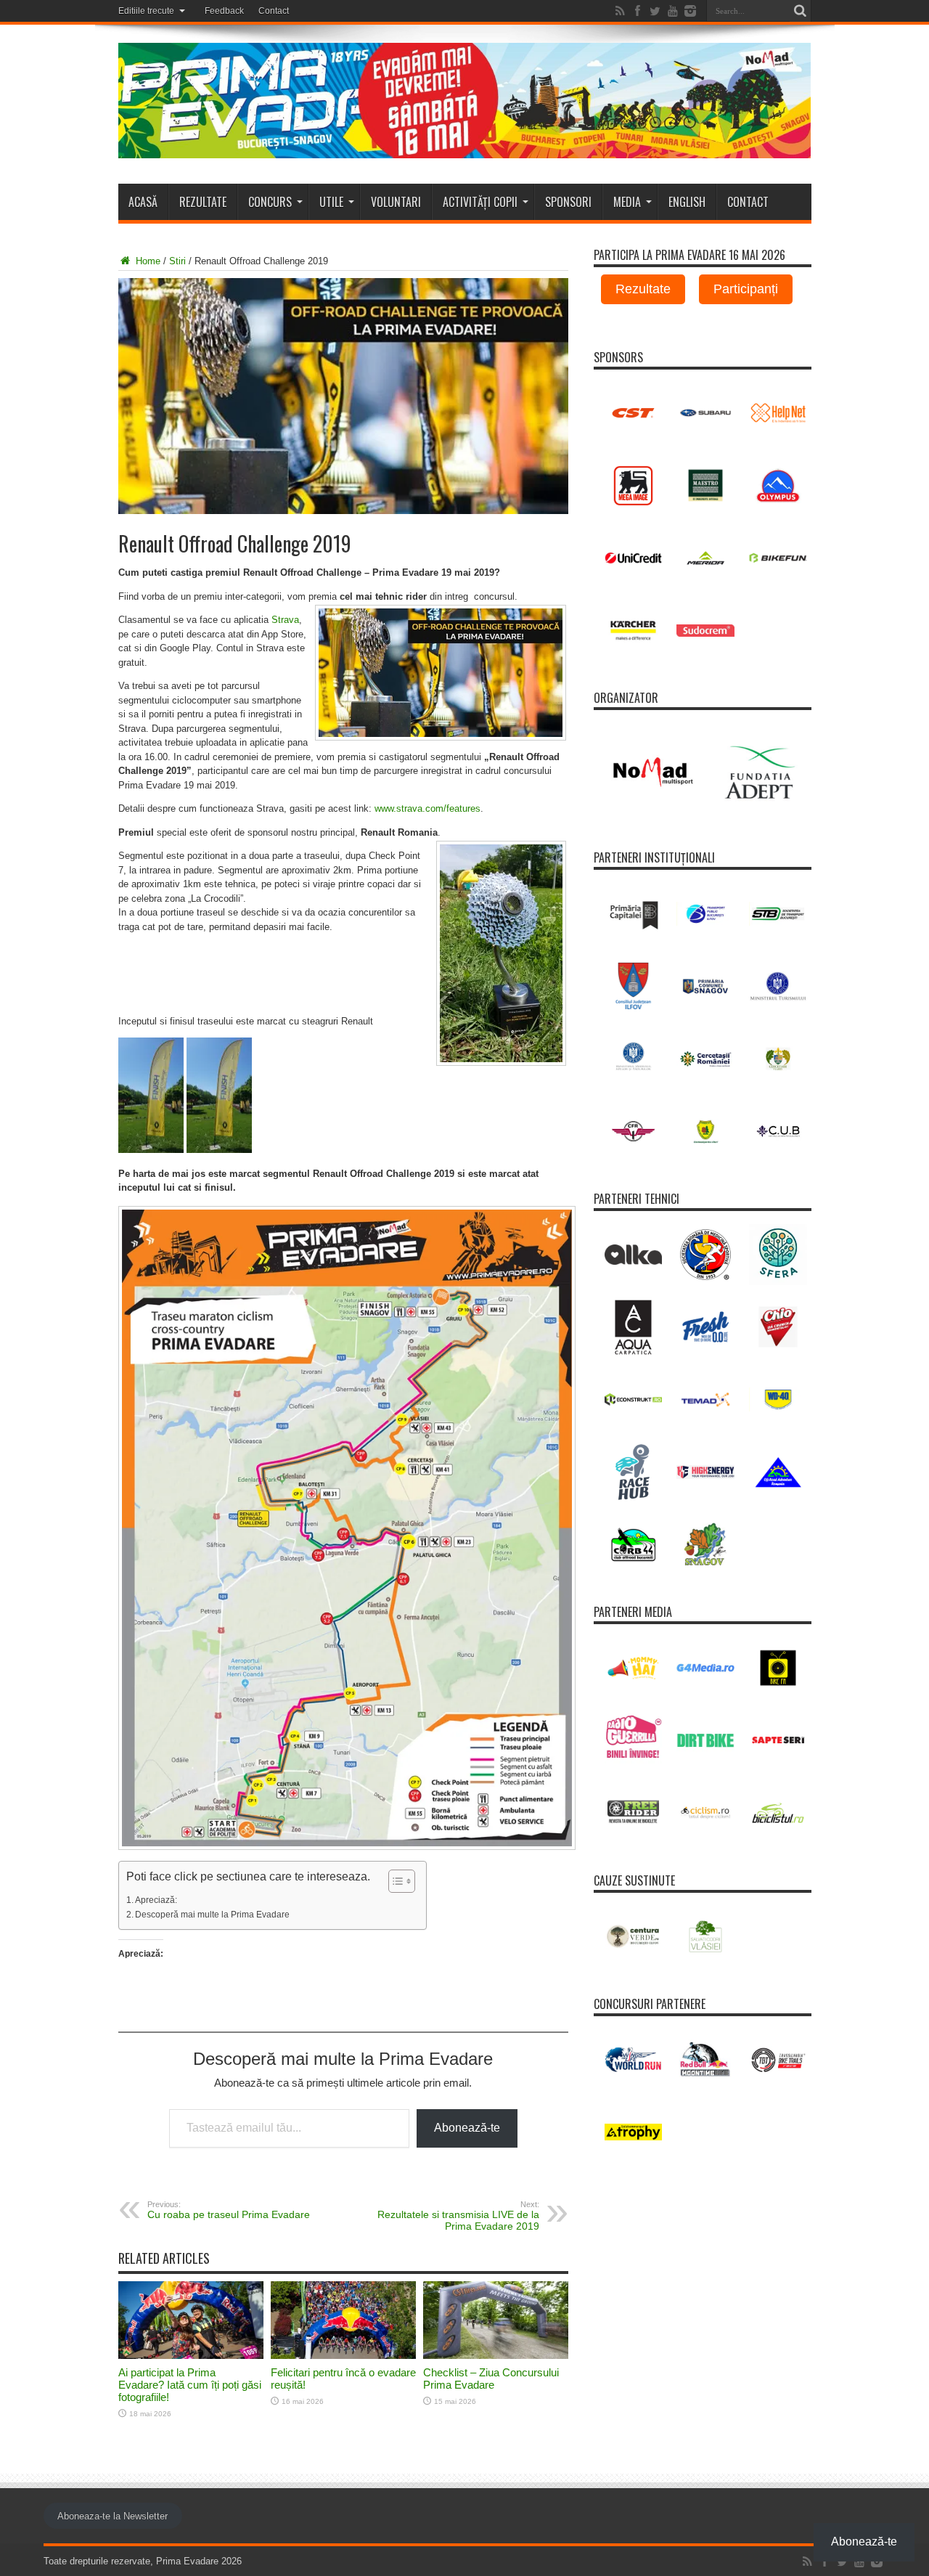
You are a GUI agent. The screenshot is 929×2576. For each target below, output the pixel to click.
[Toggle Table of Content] (394, 1881)
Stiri (177, 261)
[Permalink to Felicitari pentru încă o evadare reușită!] (343, 2356)
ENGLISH (687, 202)
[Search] (801, 11)
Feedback (224, 11)
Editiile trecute (146, 11)
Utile (331, 202)
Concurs (270, 202)
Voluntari (396, 202)
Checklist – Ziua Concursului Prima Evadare (491, 2379)
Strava (285, 620)
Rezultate (203, 202)
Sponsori (568, 202)
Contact (274, 11)
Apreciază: (156, 1900)
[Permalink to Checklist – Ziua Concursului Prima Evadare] (496, 2356)
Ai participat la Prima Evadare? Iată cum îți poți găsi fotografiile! (190, 2385)
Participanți (746, 289)
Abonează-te (467, 2128)
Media (627, 202)
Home (147, 261)
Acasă (143, 202)
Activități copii (480, 202)
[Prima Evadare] (465, 147)
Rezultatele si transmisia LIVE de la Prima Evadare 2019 (458, 2216)
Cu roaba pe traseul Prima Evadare (229, 2210)
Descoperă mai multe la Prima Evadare (212, 1914)
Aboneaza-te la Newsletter (112, 2516)
